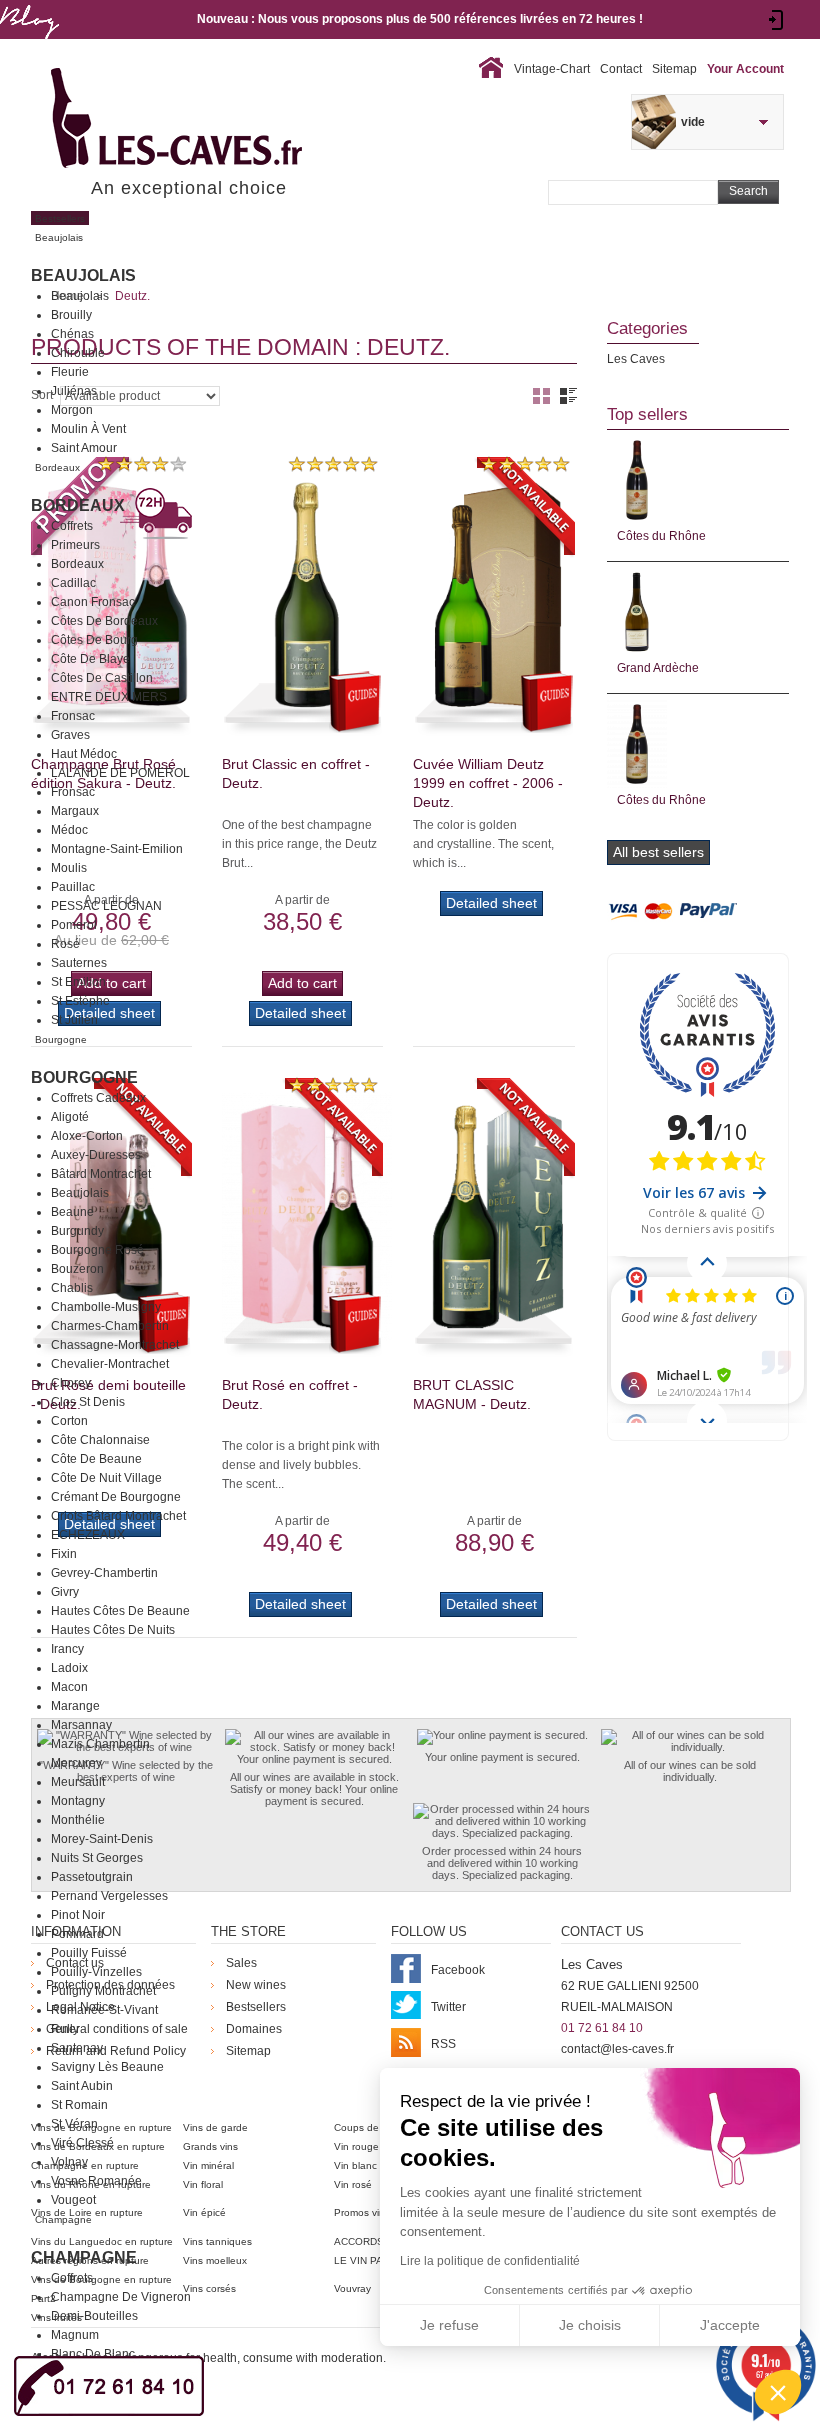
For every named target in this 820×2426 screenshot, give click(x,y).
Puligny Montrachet (103, 1991)
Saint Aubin (82, 2086)
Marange (75, 1706)
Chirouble (78, 353)
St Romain (79, 2105)
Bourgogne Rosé (97, 1250)
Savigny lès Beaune (107, 2067)
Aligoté (70, 1117)
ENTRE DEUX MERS (109, 697)
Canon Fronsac (93, 602)
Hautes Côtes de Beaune (120, 1611)
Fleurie (70, 372)
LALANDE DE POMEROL (120, 773)
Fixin (64, 1554)
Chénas (72, 334)
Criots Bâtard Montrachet (118, 1516)
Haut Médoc (84, 754)
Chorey (71, 1383)
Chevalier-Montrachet (110, 1364)
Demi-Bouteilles (94, 2316)
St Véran (74, 2124)
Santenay (77, 2048)
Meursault (78, 1782)
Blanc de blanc (93, 2354)
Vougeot (73, 2200)
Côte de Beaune (96, 1459)
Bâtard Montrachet (101, 1174)
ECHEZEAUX (88, 1535)
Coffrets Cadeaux (98, 1098)
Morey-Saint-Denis (102, 1839)
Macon (69, 1687)
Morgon (72, 410)
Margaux (75, 811)
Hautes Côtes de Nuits (113, 1630)
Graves (70, 735)
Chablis (72, 1288)
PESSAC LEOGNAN (106, 906)
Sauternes (79, 963)
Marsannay (81, 1725)
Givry (65, 1592)
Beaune (72, 1212)
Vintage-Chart (552, 69)
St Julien (74, 1020)
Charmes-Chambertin (110, 1326)
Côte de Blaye (90, 659)
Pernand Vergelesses (109, 1896)
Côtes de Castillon (102, 678)
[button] (778, 2392)
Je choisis (590, 2325)
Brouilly (71, 315)
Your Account (745, 69)
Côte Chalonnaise (100, 1440)
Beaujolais (83, 275)
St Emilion (78, 982)
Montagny (78, 1801)
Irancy (67, 1649)
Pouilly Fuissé (89, 1953)
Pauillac (73, 887)
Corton (69, 1421)
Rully (65, 2029)
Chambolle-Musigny (106, 1307)
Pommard (77, 1934)
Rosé (65, 944)
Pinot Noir (78, 1915)
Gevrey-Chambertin (104, 1573)
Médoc (69, 830)
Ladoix (69, 1668)
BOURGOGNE (84, 1077)
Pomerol (74, 925)
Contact (621, 69)
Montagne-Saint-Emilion (117, 849)
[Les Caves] (217, 120)
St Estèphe (80, 1001)
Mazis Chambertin (100, 1744)
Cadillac (73, 583)
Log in (776, 20)
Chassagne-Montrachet (115, 1345)
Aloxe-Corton (87, 1136)
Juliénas (74, 391)
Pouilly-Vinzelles (96, 1972)
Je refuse (449, 2325)
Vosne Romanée (96, 2181)
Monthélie (78, 1820)
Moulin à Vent (88, 429)
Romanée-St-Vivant (104, 2010)
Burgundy (77, 1231)
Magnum (75, 2335)
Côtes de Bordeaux (104, 621)
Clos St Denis (88, 1402)
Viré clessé (82, 2143)
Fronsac (73, 716)
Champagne (84, 2257)
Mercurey (76, 1763)
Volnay (69, 2162)
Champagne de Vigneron (121, 2297)
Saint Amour (84, 448)
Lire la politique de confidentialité (490, 2261)
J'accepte (730, 2325)
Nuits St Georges (97, 1858)
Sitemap (674, 69)
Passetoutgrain (92, 1877)
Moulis (69, 868)
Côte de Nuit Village (106, 1478)
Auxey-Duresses (96, 1155)
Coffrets (72, 526)
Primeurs (75, 545)
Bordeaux (78, 505)
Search (748, 191)
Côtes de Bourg (94, 640)
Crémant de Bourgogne (116, 1497)
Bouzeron (77, 1269)
